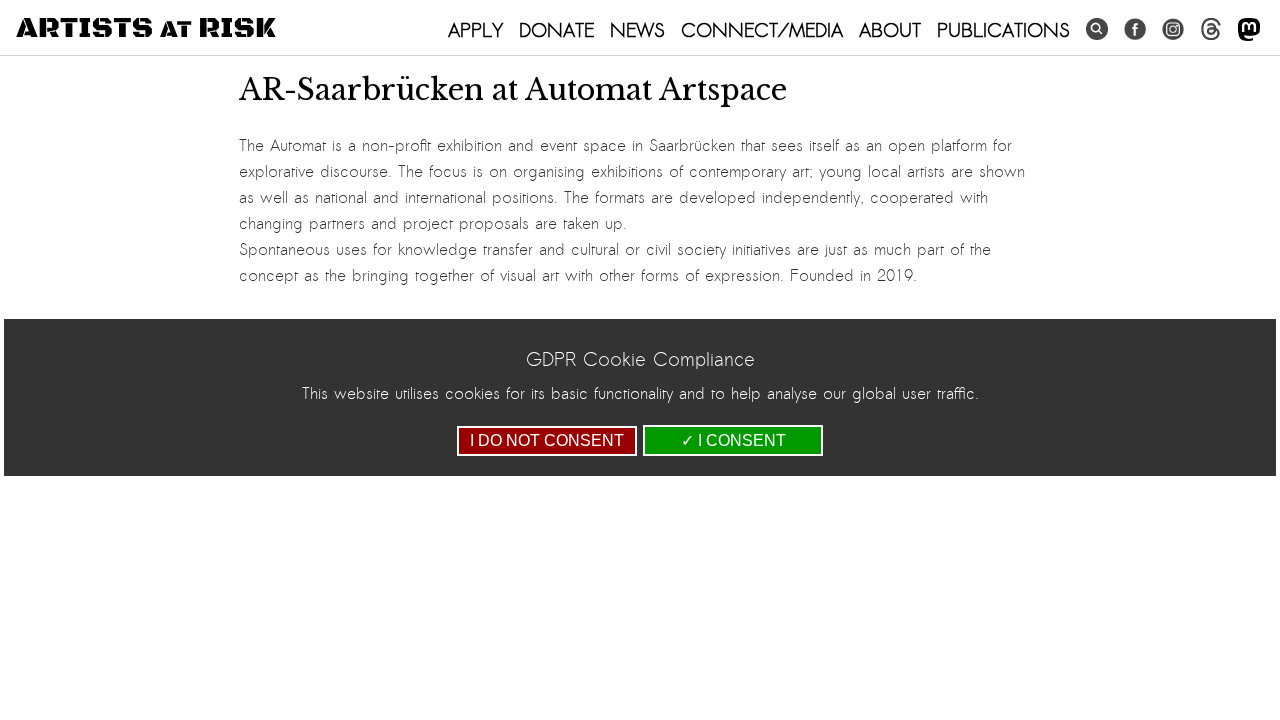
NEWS (637, 30)
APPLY (475, 30)
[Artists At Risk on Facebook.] (1135, 29)
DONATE (556, 30)
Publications (1003, 30)
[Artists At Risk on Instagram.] (1173, 29)
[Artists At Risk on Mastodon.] (1249, 30)
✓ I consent (733, 440)
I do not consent (547, 440)
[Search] (1097, 29)
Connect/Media (762, 30)
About (890, 30)
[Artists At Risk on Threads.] (1211, 29)
